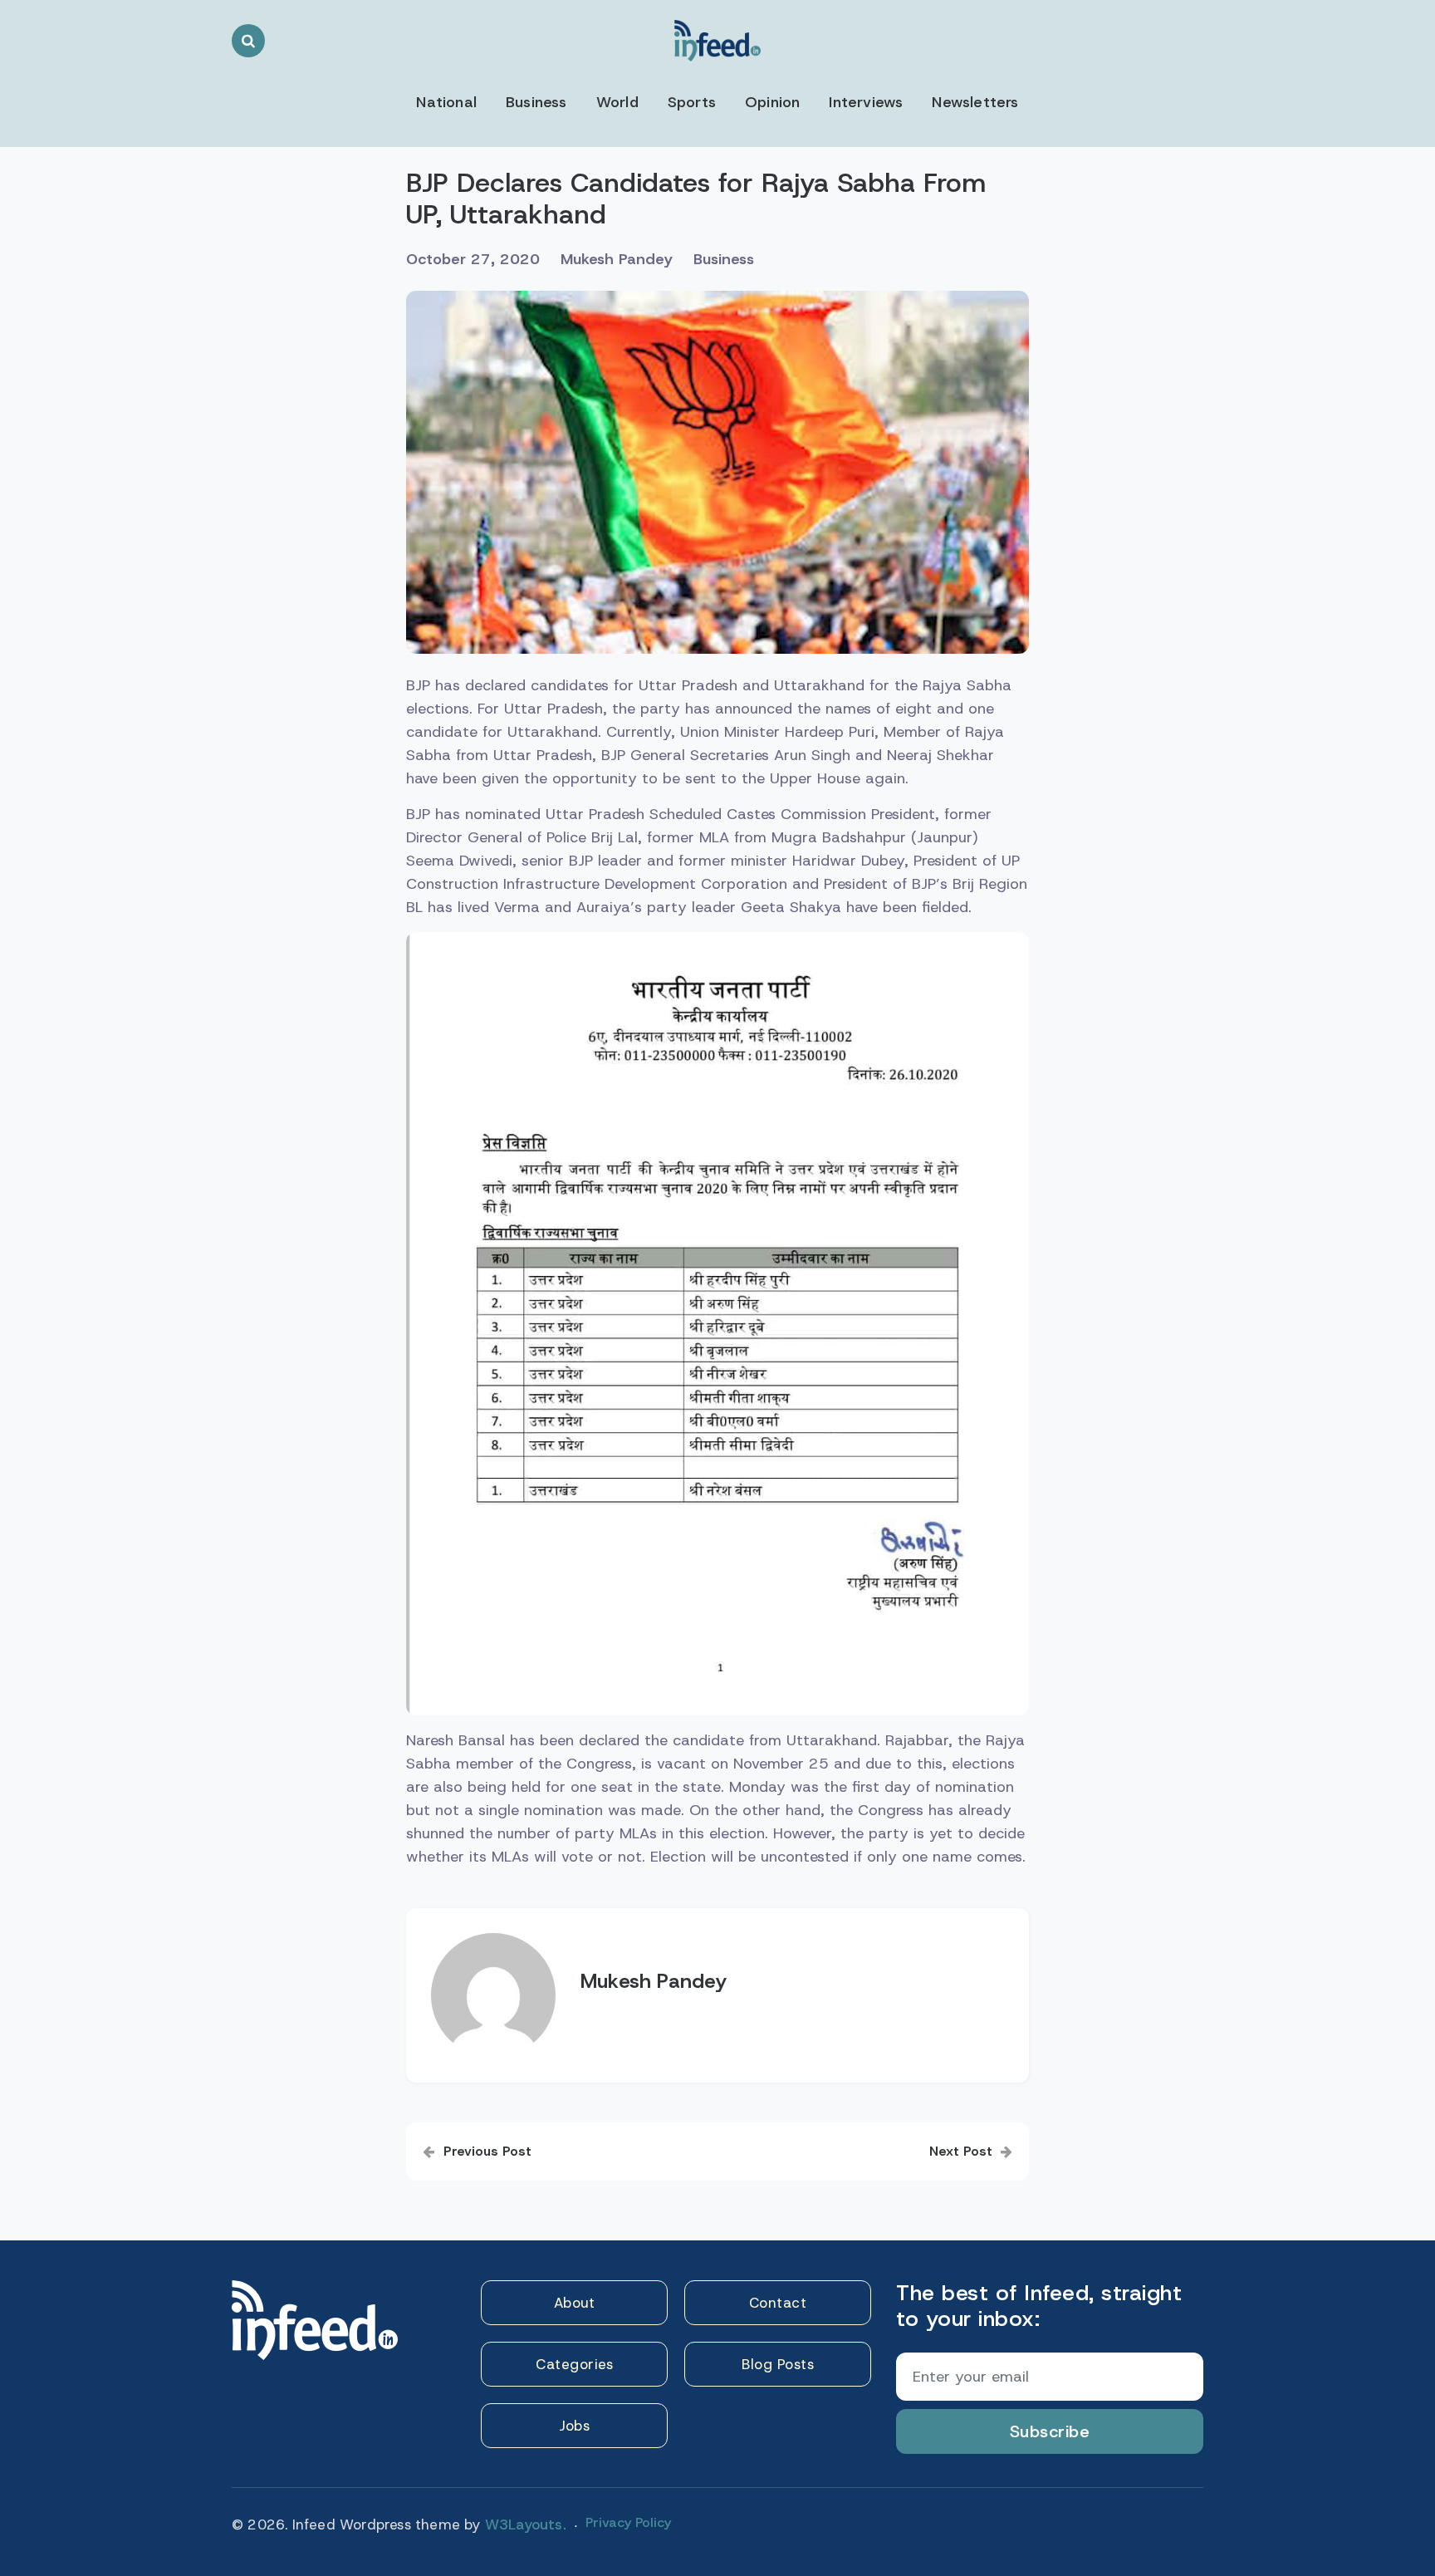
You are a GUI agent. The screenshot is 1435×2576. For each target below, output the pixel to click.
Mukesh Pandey (617, 259)
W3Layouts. (526, 2524)
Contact (778, 2303)
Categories (574, 2364)
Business (536, 102)
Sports (692, 102)
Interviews (866, 102)
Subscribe (1050, 2431)
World (617, 102)
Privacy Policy (628, 2522)
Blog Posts (778, 2364)
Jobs (574, 2426)
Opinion (772, 102)
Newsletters (975, 102)
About (575, 2303)
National (446, 102)
